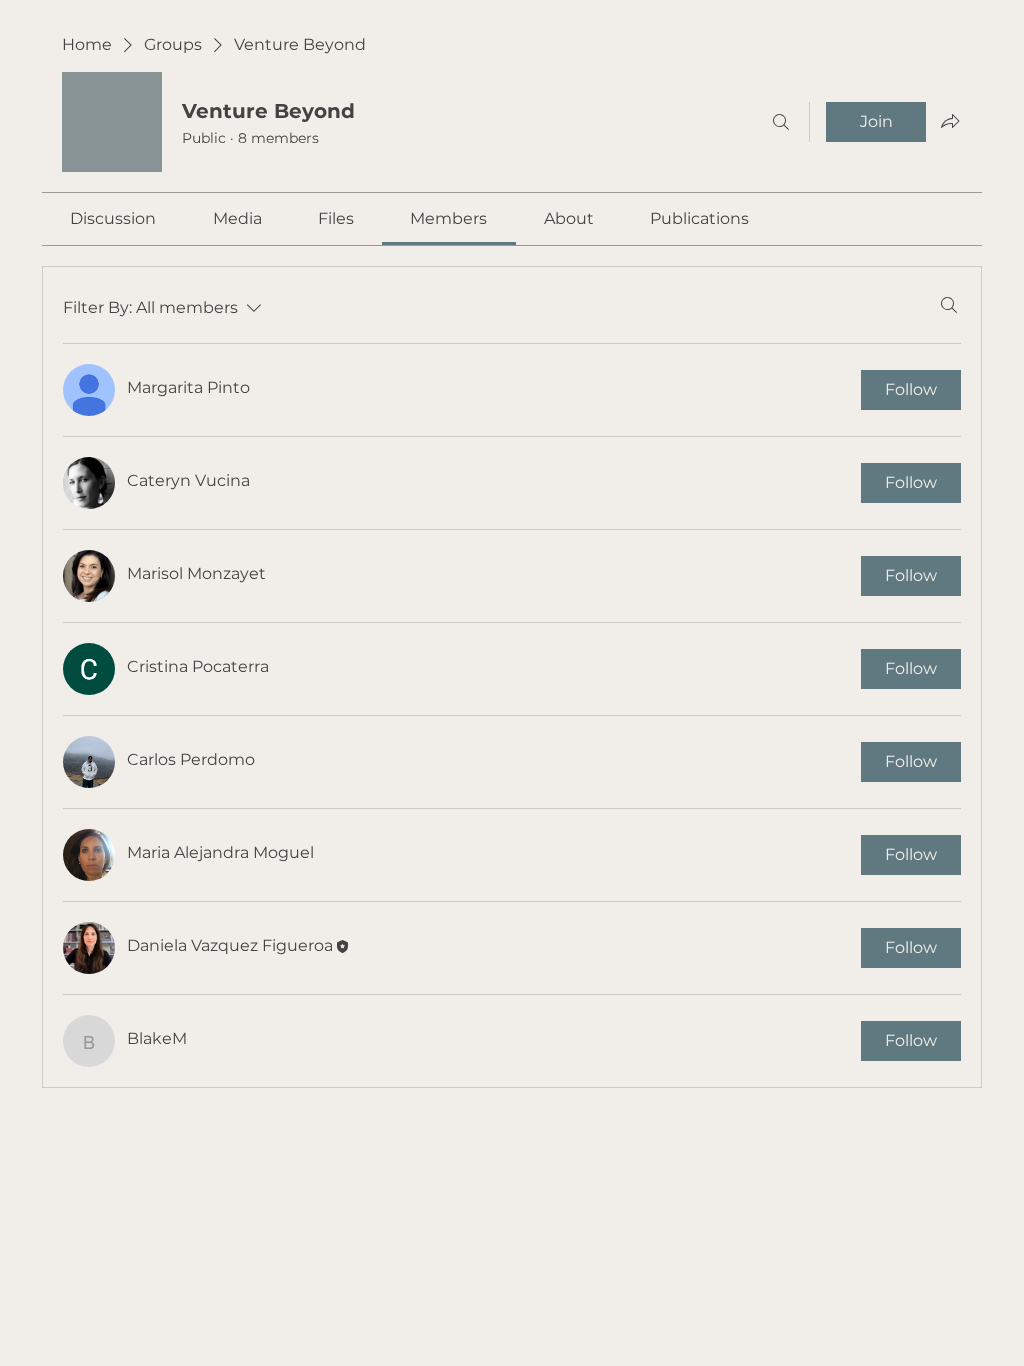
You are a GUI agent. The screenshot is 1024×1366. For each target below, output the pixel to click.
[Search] (781, 122)
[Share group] (950, 121)
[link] (113, 218)
